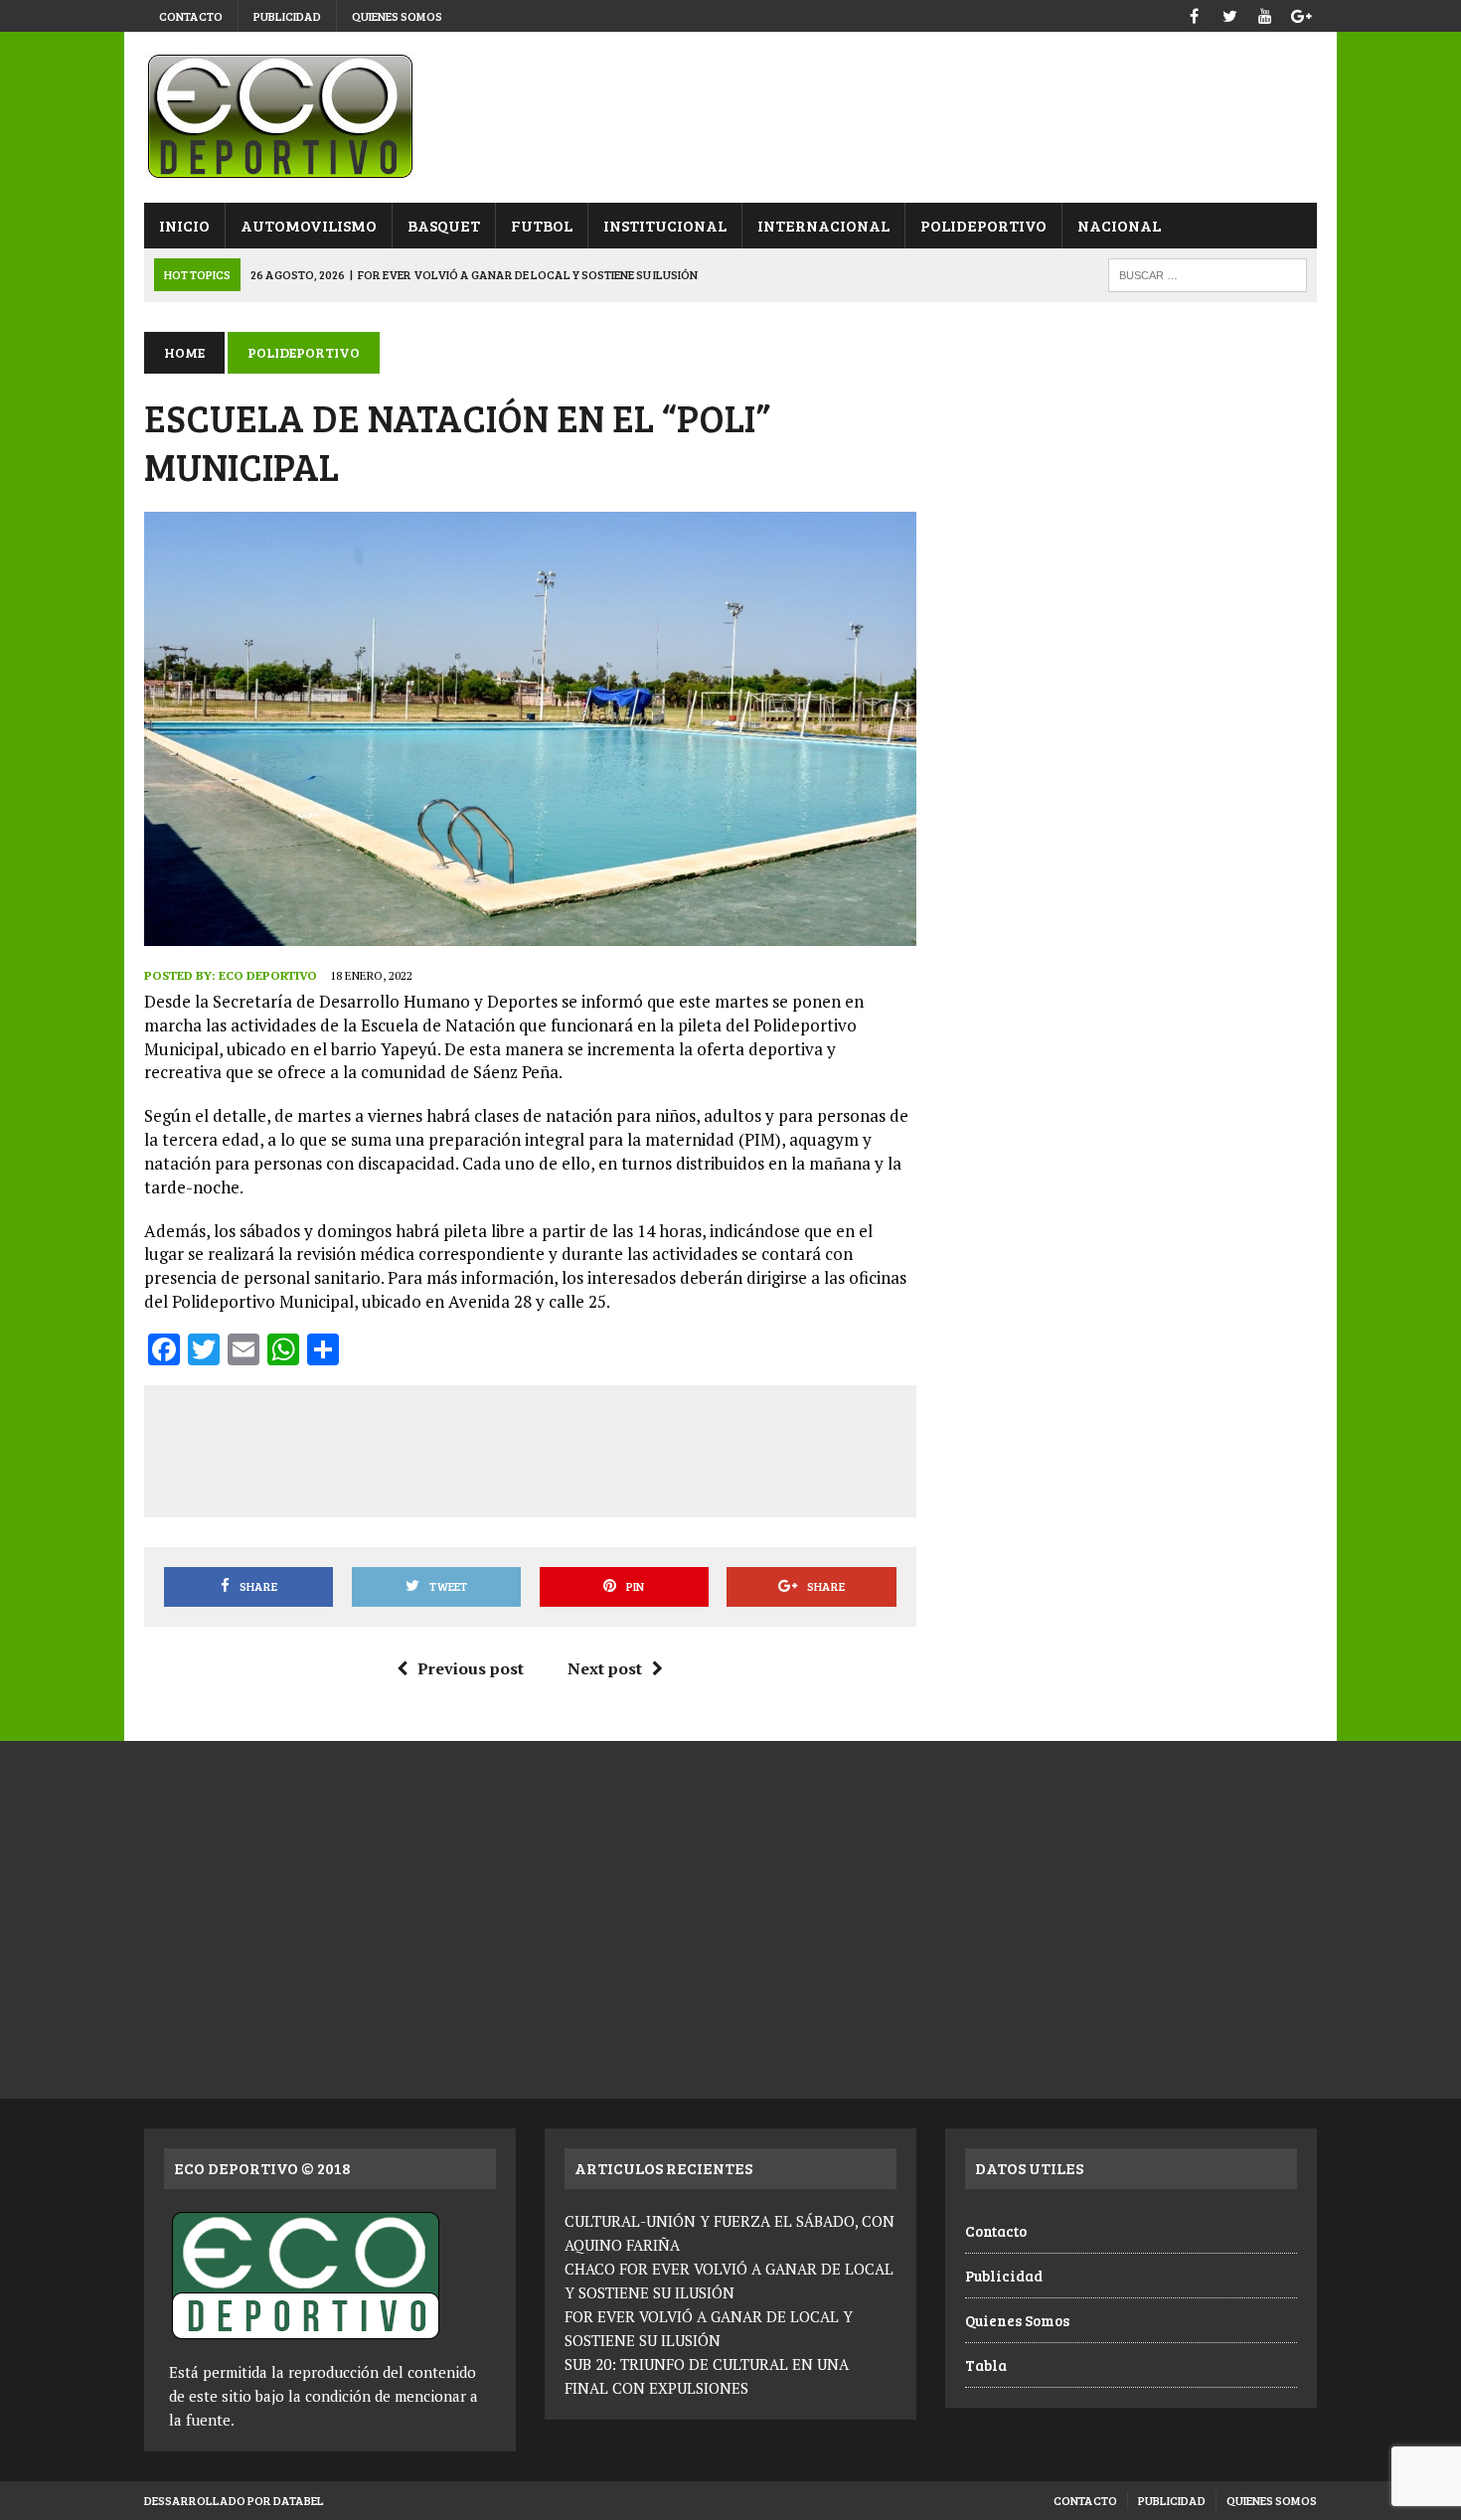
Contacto (191, 16)
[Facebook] (1194, 13)
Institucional (665, 225)
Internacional (823, 225)
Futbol (542, 225)
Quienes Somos (397, 16)
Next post (605, 1668)
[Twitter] (1229, 13)
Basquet (444, 225)
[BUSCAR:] (1208, 273)
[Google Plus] (1301, 13)
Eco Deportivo (268, 975)
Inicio (184, 225)
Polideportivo (983, 225)
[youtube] (1265, 13)
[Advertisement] (530, 1448)
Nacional (1119, 225)
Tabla (986, 2365)
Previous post (471, 1668)
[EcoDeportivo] (730, 117)
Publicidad (287, 16)
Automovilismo (309, 225)
